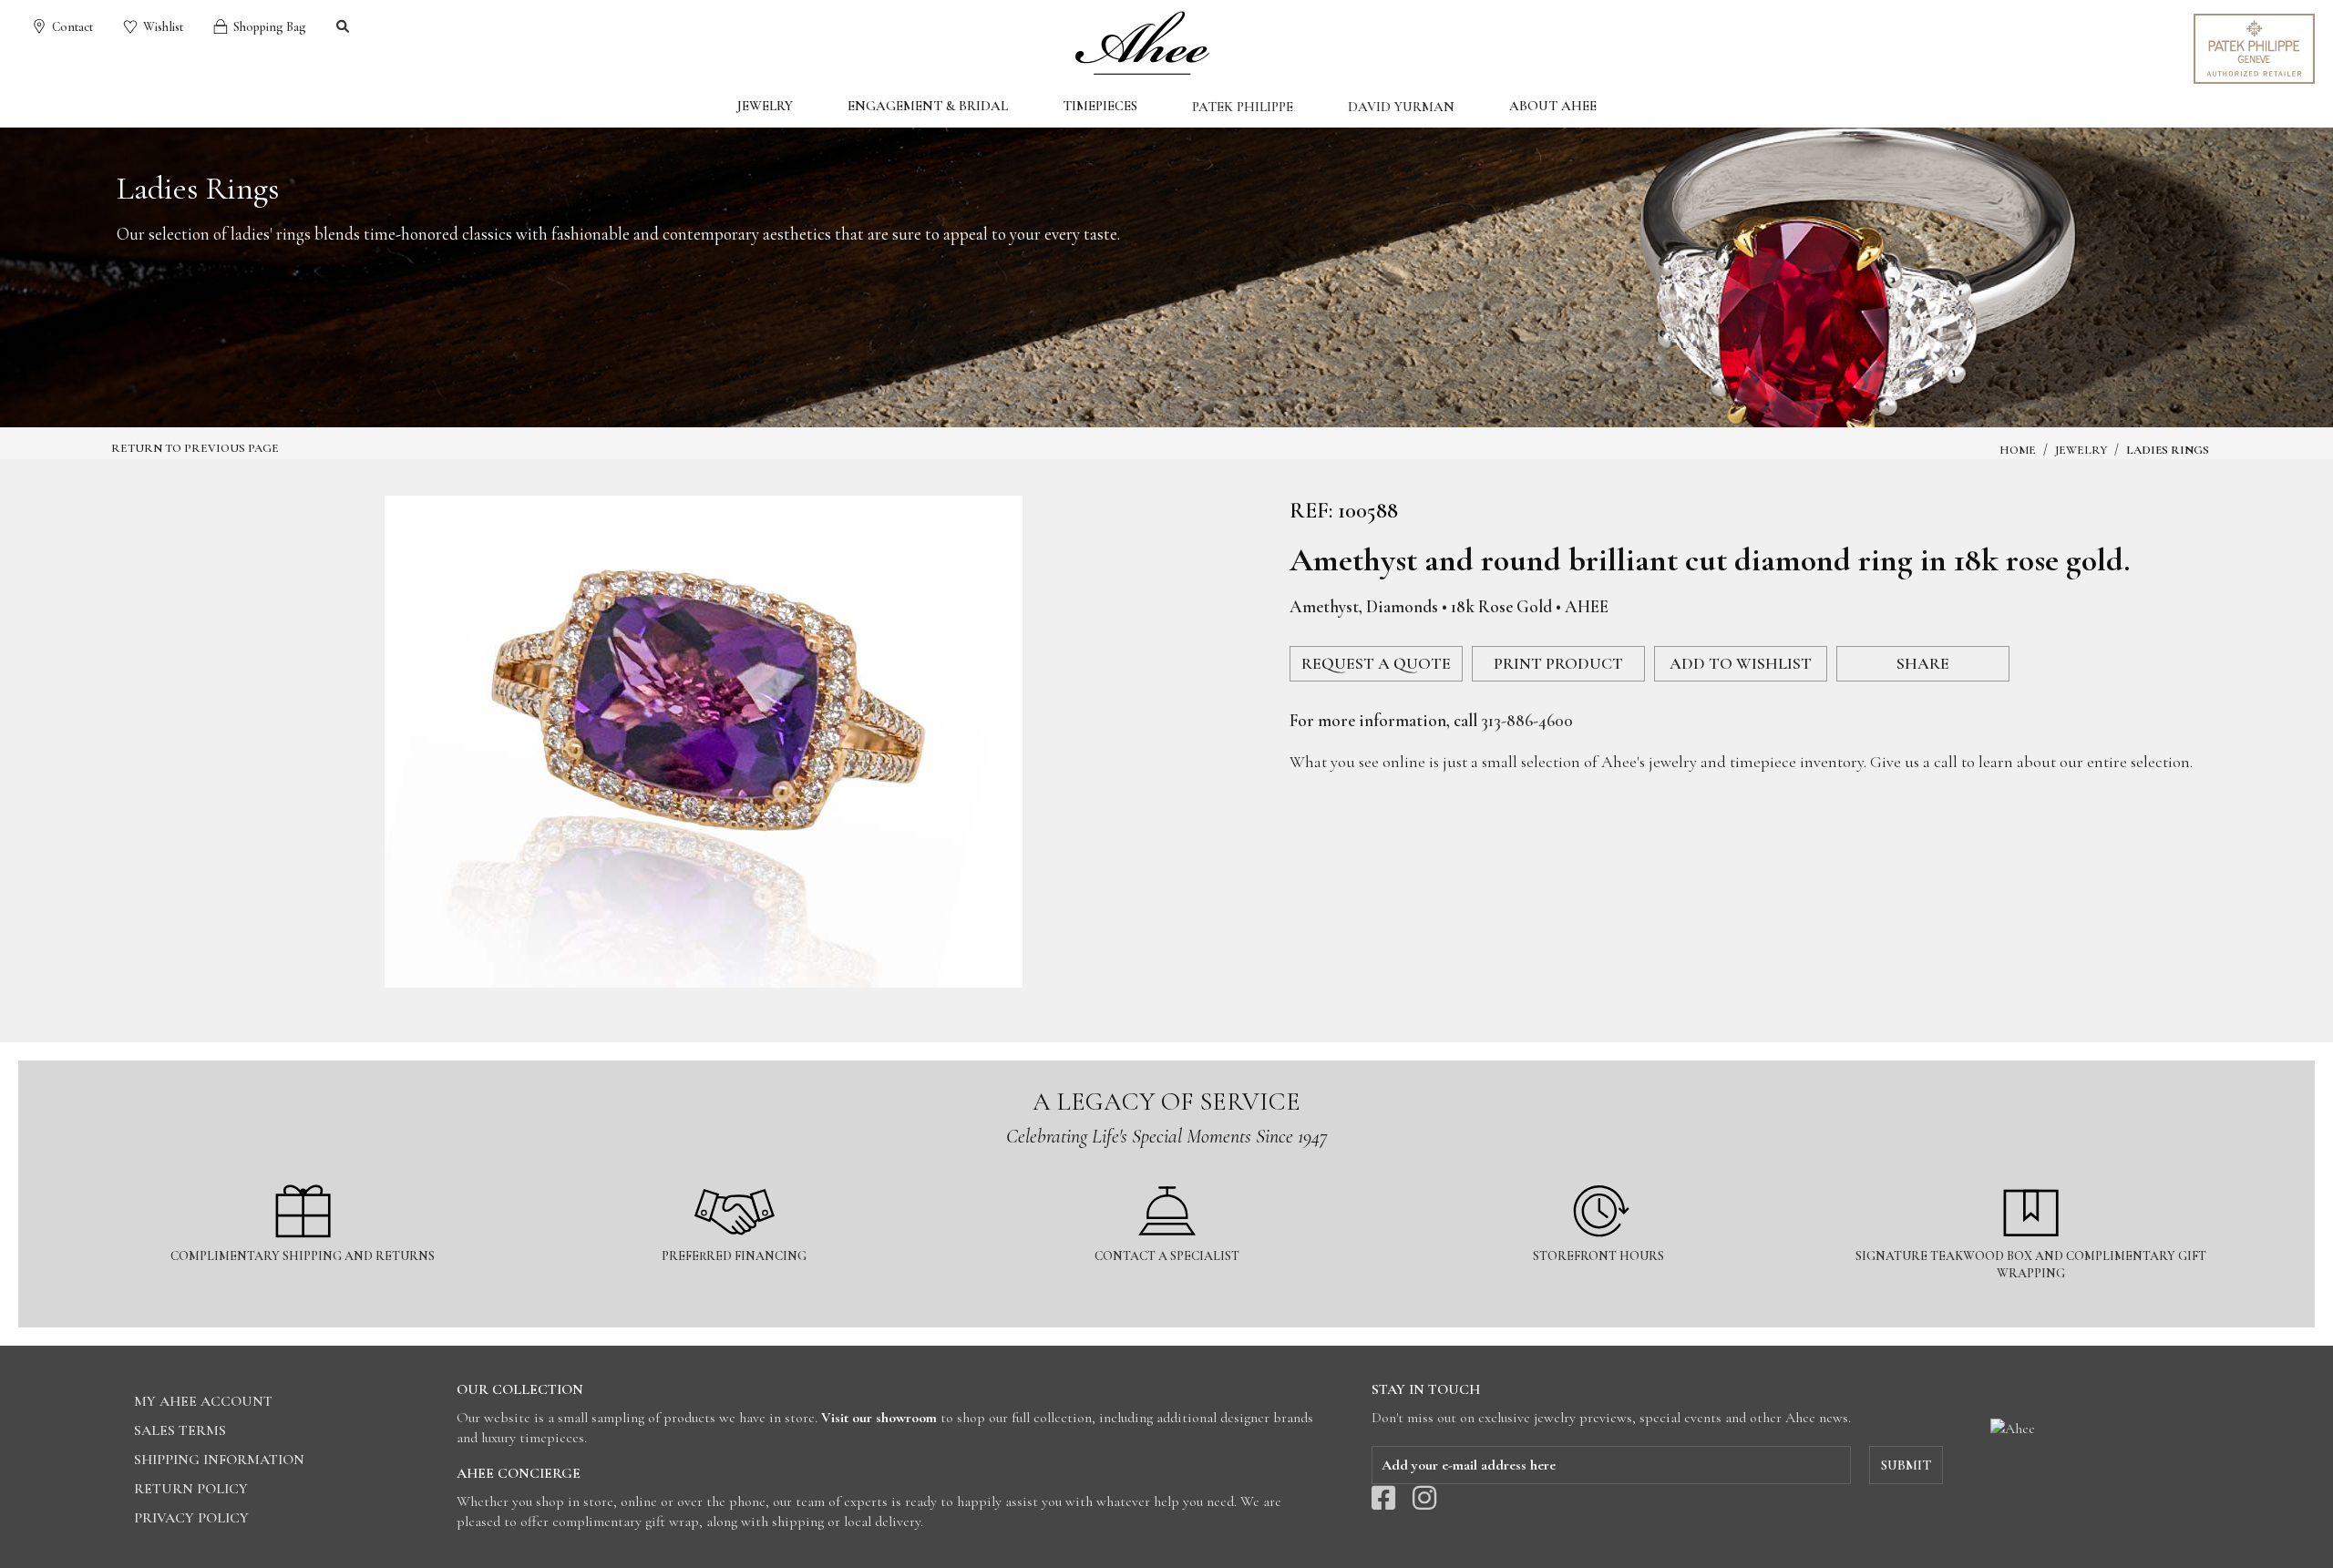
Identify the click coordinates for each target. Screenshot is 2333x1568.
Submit (1906, 1465)
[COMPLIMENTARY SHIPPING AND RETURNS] (303, 1174)
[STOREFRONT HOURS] (1600, 1174)
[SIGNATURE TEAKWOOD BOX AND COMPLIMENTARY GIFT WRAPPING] (2031, 1174)
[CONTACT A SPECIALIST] (1167, 1174)
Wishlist (162, 27)
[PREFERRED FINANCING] (735, 1174)
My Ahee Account (203, 1401)
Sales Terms (180, 1430)
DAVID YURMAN (1401, 107)
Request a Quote (1376, 663)
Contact (71, 27)
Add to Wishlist (1741, 663)
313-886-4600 (1527, 720)
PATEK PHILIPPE (1243, 107)
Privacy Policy (191, 1518)
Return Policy (191, 1489)
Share (1923, 663)
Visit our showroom (879, 1418)
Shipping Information (219, 1460)
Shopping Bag (268, 27)
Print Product (1558, 663)
